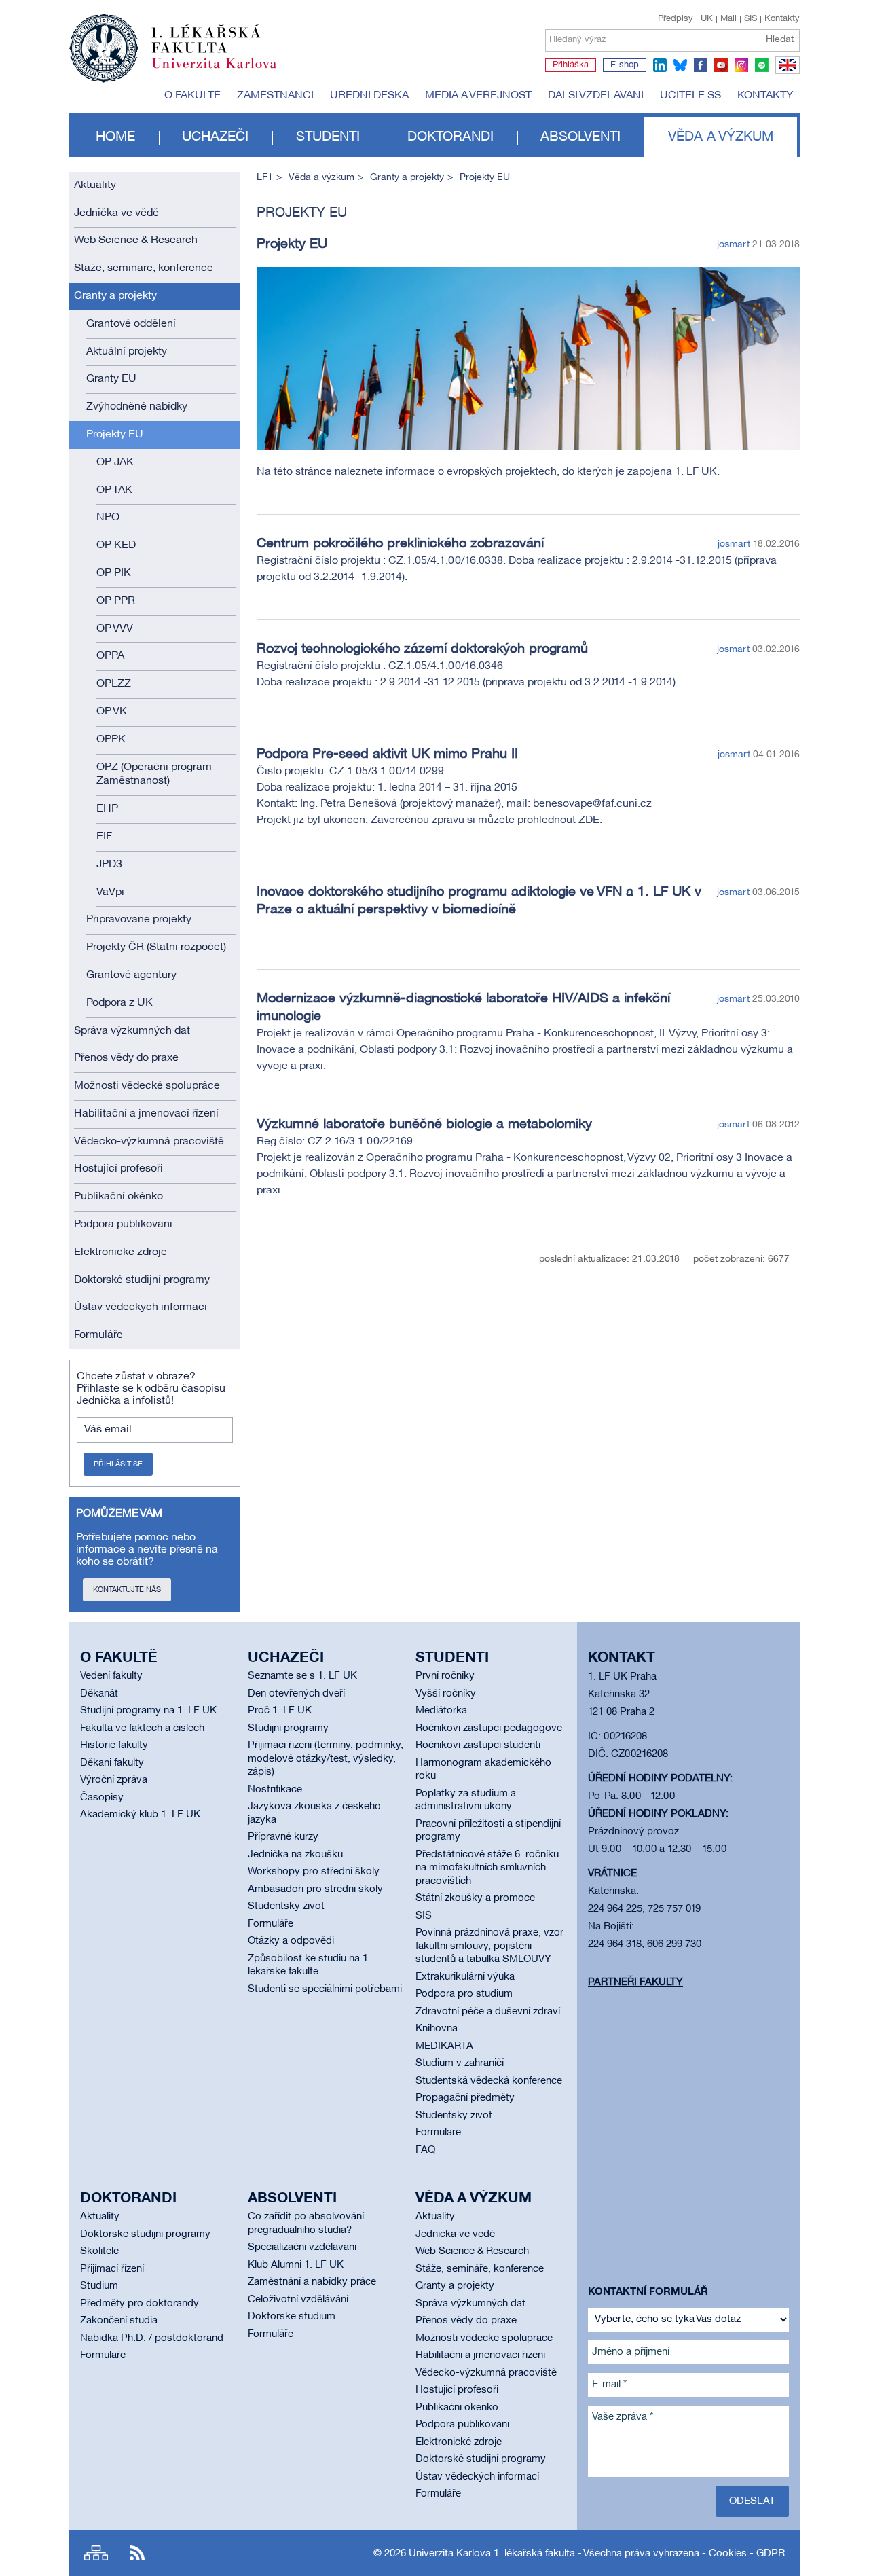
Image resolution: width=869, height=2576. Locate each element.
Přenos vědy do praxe (126, 1058)
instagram (741, 65)
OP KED (116, 545)
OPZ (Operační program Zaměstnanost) (154, 775)
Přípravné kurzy (283, 1837)
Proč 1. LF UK (280, 1711)
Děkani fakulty (112, 1763)
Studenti (328, 137)
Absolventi (580, 137)
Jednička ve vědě (116, 213)
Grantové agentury (131, 975)
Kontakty (782, 19)
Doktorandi (450, 137)
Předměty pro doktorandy (140, 2304)
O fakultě (192, 96)
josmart (733, 245)
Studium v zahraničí (460, 2063)
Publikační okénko (118, 1197)
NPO (108, 518)
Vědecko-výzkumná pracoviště (149, 1142)
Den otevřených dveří (296, 1694)
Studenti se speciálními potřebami (325, 1989)
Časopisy (102, 1798)
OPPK (111, 740)
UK (707, 19)
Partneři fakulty (635, 1982)
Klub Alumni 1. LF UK (296, 2265)
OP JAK (115, 462)
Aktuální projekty (127, 352)
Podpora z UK (119, 1003)
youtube (721, 65)
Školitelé (99, 2251)
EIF (104, 837)
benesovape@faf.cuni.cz (592, 804)
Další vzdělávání (596, 96)
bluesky (680, 65)
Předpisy (676, 19)
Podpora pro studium (464, 1994)
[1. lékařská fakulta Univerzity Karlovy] (173, 42)
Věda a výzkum (721, 137)
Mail (728, 19)
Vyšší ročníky (446, 1694)
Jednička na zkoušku (295, 1855)
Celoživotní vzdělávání (298, 2300)
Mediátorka (441, 1711)
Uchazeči (215, 137)
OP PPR (116, 601)
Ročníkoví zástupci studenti (478, 1745)
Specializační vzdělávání (302, 2247)
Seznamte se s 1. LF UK (302, 1676)
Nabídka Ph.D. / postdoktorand (152, 2338)
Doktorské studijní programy (142, 1280)
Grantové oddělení (131, 324)
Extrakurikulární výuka (465, 1977)
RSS (137, 2553)
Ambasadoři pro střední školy (315, 1889)
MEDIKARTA (444, 2046)
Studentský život (286, 1906)
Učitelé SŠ (690, 96)
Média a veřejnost (478, 96)
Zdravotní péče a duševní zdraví (488, 2012)
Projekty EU (115, 435)
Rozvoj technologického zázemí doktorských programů (422, 649)
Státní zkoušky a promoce (475, 1898)
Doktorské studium (292, 2317)
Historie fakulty (114, 1745)
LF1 (265, 178)
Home (115, 137)
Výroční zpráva (114, 1780)
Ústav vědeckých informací (141, 1307)
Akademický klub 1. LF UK (140, 1815)
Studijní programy (288, 1728)
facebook (701, 65)
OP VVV (115, 629)
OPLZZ (114, 684)
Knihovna (437, 2029)
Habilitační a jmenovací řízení (146, 1114)
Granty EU (111, 379)
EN (785, 73)
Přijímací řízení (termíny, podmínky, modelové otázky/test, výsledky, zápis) (326, 1759)
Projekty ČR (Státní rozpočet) (156, 947)
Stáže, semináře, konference (144, 268)
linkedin (660, 65)
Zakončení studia (119, 2321)
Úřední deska (369, 96)
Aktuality (95, 185)
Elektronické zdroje (121, 1252)
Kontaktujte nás (127, 1590)
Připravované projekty (139, 920)
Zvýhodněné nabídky (137, 407)
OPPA (110, 656)
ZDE (589, 820)
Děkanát (99, 1694)
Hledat (780, 40)
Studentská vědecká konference (489, 2081)
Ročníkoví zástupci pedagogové (489, 1728)
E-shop (625, 65)
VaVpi (110, 892)
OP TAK (114, 490)
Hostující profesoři (118, 1169)
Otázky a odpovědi (291, 1941)
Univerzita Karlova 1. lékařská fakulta (492, 2554)
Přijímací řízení (112, 2269)
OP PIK (114, 573)
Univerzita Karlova (225, 71)
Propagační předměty (465, 2098)
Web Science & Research (136, 240)
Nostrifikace (275, 1790)
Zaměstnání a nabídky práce (312, 2282)
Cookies (728, 2554)
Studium (99, 2286)
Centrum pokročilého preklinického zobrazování (400, 544)
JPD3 (109, 865)
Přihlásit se (118, 1464)
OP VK (112, 712)
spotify (762, 65)
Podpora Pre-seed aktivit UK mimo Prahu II (387, 755)
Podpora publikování (123, 1224)
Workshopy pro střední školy (314, 1872)
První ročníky (445, 1676)
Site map (96, 2553)
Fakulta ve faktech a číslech (142, 1728)
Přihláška (571, 65)
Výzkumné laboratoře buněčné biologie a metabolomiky (424, 1125)
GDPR (771, 2554)
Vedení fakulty (111, 1676)
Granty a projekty (115, 296)
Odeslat (752, 2501)
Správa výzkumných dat (132, 1031)
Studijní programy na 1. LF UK (148, 1711)
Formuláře (98, 1335)
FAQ (425, 2150)
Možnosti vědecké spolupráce (147, 1086)
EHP (107, 809)
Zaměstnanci (275, 96)
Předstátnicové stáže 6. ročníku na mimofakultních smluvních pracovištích (487, 1868)
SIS (751, 19)
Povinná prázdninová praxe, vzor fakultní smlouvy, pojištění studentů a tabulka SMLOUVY (489, 1946)
